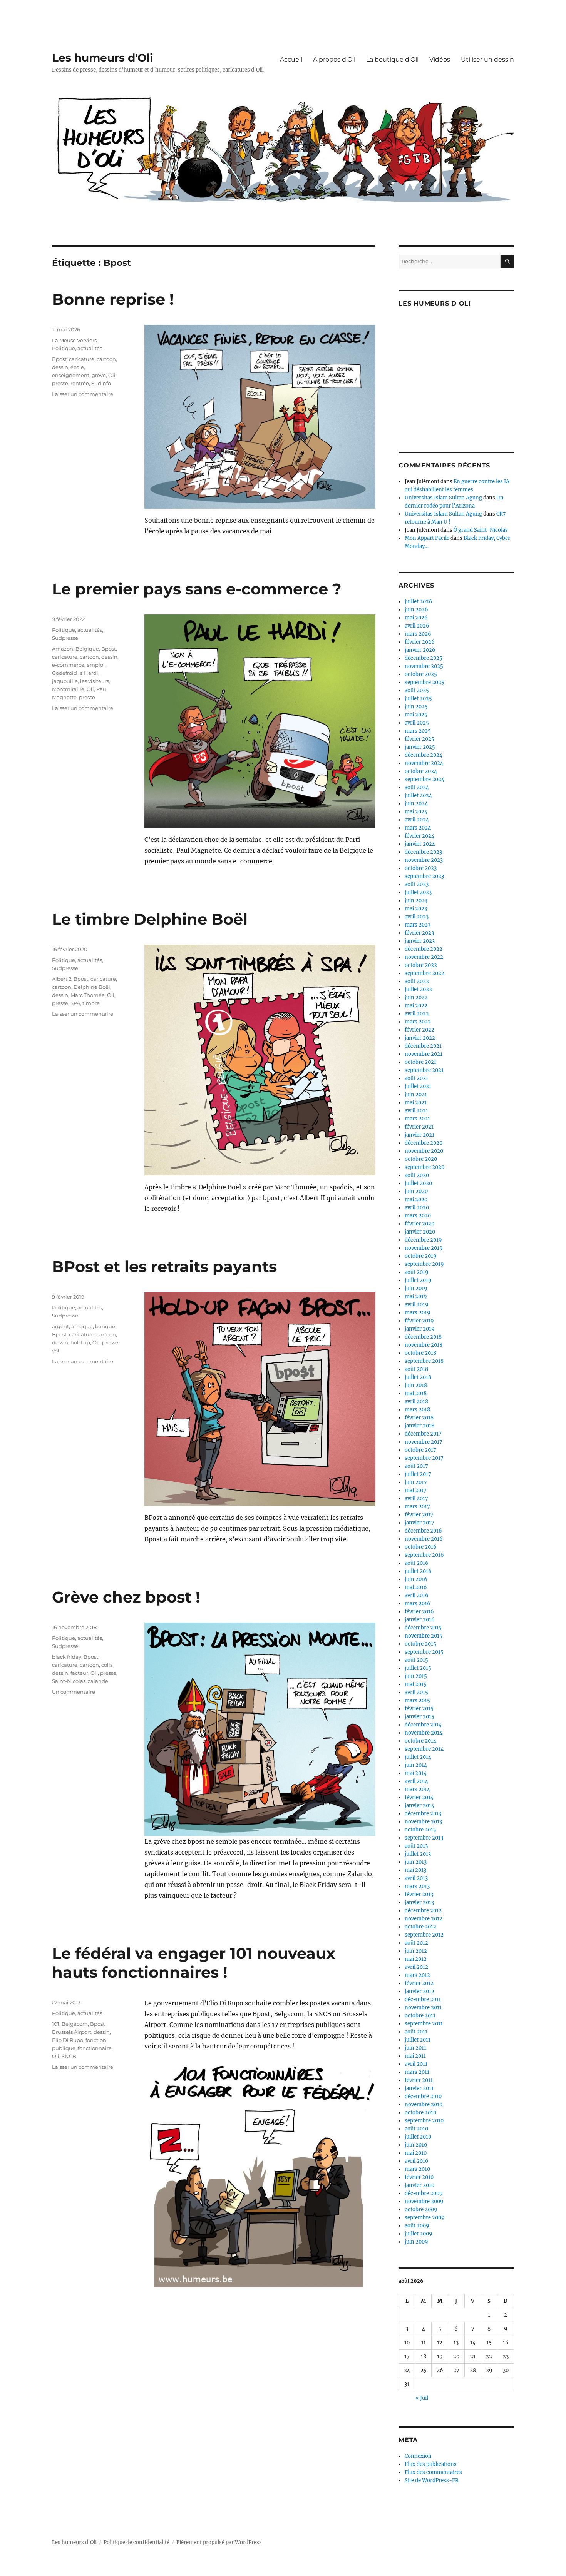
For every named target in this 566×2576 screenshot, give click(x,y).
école (77, 367)
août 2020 (417, 1175)
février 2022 (419, 1030)
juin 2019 (416, 1288)
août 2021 (416, 1078)
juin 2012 (416, 1951)
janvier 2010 (419, 2185)
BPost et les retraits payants (164, 1266)
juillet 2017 (418, 1474)
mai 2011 (415, 2056)
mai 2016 (416, 1587)
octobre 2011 (420, 2016)
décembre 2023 (423, 852)
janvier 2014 (419, 1806)
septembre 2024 (424, 779)
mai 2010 (416, 2153)
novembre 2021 (424, 1054)
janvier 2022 (420, 1038)
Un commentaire (74, 1692)
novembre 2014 (424, 1733)
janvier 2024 (420, 844)
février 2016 (419, 1612)
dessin (60, 367)
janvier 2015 (419, 1717)
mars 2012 (417, 1975)
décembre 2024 (424, 755)
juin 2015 (416, 1676)
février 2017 (419, 1515)
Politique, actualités (77, 348)
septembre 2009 (425, 2218)
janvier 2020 (420, 1232)
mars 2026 (418, 634)
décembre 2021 (423, 1046)
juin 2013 (416, 1862)
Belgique (87, 649)
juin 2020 (416, 1191)
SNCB (69, 2056)
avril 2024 (417, 820)
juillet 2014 (418, 1757)
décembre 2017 (423, 1434)
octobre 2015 (420, 1644)
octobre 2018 (420, 1353)
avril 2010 (416, 2161)
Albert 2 (62, 979)
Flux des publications (431, 2464)
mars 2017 (417, 1507)
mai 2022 (416, 1006)
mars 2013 (417, 1886)
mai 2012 (416, 1959)
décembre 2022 (424, 949)
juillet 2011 (418, 2040)
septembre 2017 (424, 1458)
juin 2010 (416, 2145)
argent (60, 1326)
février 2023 (419, 933)
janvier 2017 (419, 1523)
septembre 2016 (424, 1555)
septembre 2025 (424, 682)
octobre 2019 (421, 1256)
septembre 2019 (424, 1264)
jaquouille (65, 681)
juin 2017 (416, 1482)
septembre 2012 (424, 1935)
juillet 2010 (418, 2137)
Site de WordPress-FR (432, 2480)
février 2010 (419, 2177)
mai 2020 (416, 1200)
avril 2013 (416, 1878)
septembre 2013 (424, 1838)
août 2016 (417, 1563)
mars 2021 (417, 1119)
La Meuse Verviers (74, 340)
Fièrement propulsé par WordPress (219, 2542)
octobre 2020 (421, 1159)
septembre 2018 (424, 1361)
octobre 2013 (420, 1830)
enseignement (71, 375)
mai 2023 (416, 909)
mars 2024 (418, 828)
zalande (98, 1681)
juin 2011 (415, 2048)
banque (105, 1326)
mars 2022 (418, 1022)
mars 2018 (417, 1410)
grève (99, 375)
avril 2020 (417, 1208)
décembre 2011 (423, 1999)
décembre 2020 (424, 1143)
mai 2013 (415, 1870)
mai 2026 (416, 618)
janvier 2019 (420, 1329)
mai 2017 (416, 1490)
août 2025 (417, 690)
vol (56, 1351)
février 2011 (419, 2080)
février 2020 (419, 1224)
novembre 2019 (424, 1248)
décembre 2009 (424, 2193)
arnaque (82, 1326)
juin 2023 (416, 901)
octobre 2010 (420, 2113)
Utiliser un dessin (487, 59)
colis (107, 1665)
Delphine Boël (92, 987)
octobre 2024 (421, 771)
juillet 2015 (418, 1668)
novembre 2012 (424, 1919)
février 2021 (419, 1127)
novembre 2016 (424, 1539)
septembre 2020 (424, 1167)
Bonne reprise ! (113, 299)
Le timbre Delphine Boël (150, 919)
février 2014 (419, 1797)
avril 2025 (417, 723)
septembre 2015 (424, 1652)
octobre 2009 (421, 2210)
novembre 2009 (424, 2201)
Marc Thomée (88, 995)
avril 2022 (417, 1014)
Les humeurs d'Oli (102, 58)
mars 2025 (418, 731)
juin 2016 (416, 1579)
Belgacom (75, 2024)
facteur (79, 1673)
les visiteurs (95, 681)
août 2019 (417, 1272)
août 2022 (417, 981)
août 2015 (416, 1660)
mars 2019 (418, 1313)
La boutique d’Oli (392, 59)
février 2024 (419, 836)
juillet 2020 (418, 1183)
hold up (80, 1342)
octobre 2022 (421, 965)
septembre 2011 (424, 2024)
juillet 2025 (418, 699)
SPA (75, 1003)
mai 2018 (416, 1393)
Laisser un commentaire (83, 394)
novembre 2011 (423, 2008)
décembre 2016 (423, 1531)
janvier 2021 (419, 1135)
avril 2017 (416, 1498)
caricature (82, 359)
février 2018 (419, 1418)
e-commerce (68, 665)
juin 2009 (416, 2242)
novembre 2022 (424, 957)
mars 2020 (418, 1216)
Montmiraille (68, 689)
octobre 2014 (420, 1741)
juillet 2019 (418, 1280)
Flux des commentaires (433, 2472)
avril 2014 (416, 1781)
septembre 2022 (424, 973)
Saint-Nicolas (69, 1681)
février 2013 (419, 1894)
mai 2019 (416, 1296)
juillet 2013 (418, 1854)
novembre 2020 (424, 1151)
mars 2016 (418, 1604)
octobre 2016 (421, 1547)
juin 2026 (416, 610)
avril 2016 (417, 1595)
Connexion (418, 2456)
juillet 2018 (418, 1377)
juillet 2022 (418, 989)
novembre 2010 (424, 2104)
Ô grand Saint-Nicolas (481, 530)
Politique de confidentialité (136, 2542)
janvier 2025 (420, 747)
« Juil (422, 2398)
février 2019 (419, 1321)
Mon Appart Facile (427, 538)
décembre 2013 (423, 1814)
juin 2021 (416, 1094)
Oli (112, 375)
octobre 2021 (420, 1062)
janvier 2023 (420, 941)
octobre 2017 (420, 1450)
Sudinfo (101, 383)
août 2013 (416, 1846)
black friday (67, 1657)
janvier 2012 (419, 1991)
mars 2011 (417, 2072)
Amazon (63, 649)
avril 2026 (417, 626)
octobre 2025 (421, 674)
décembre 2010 (423, 2096)
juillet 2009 (419, 2234)
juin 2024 (416, 804)
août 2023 (417, 884)
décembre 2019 (423, 1240)
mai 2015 (416, 1684)
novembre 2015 (424, 1636)
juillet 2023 (418, 892)
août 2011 (416, 2032)
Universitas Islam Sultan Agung (443, 498)
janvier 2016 (420, 1620)
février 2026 (420, 642)
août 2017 (416, 1466)
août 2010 (416, 2129)
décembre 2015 (423, 1628)
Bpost (59, 359)
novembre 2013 (423, 1822)
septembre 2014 (424, 1749)
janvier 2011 (419, 2088)
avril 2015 (416, 1692)
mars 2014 (417, 1789)
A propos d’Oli (334, 59)
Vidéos (440, 59)
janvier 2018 (419, 1426)
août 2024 (417, 787)
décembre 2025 (424, 658)
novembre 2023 (424, 860)
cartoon (106, 359)
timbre (91, 1003)
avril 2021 (416, 1111)
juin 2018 (416, 1385)
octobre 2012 (420, 1927)
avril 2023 (417, 917)
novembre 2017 (424, 1442)
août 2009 (417, 2226)
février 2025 (419, 739)
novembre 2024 (424, 763)
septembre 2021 (424, 1070)
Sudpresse (65, 638)
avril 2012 (416, 1967)
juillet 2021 (418, 1086)
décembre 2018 (423, 1337)
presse (60, 383)
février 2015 (419, 1709)
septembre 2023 (424, 876)
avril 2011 (416, 2064)
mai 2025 (416, 715)
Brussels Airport (72, 2032)
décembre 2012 (423, 1911)
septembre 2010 (424, 2121)
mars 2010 (417, 2169)
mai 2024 (416, 812)
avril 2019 (417, 1305)
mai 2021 (416, 1103)
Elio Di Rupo (68, 2040)
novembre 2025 (424, 666)
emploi (96, 665)
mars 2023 (418, 925)
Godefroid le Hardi (75, 673)
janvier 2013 (419, 1902)
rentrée (80, 383)
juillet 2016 (418, 1571)
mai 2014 (416, 1773)
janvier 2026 (420, 650)
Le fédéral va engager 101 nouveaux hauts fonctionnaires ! (194, 1963)
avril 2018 (416, 1402)
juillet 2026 (419, 602)
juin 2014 (416, 1765)
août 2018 (416, 1369)
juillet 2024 (418, 796)
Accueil (291, 59)
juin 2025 (416, 707)
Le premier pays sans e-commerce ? (197, 589)
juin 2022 (416, 998)
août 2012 (416, 1943)
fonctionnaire (95, 2048)
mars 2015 (417, 1700)
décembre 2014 (423, 1725)
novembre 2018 (424, 1345)
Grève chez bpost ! (126, 1597)
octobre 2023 (421, 868)
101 (56, 2024)
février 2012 (419, 1983)
